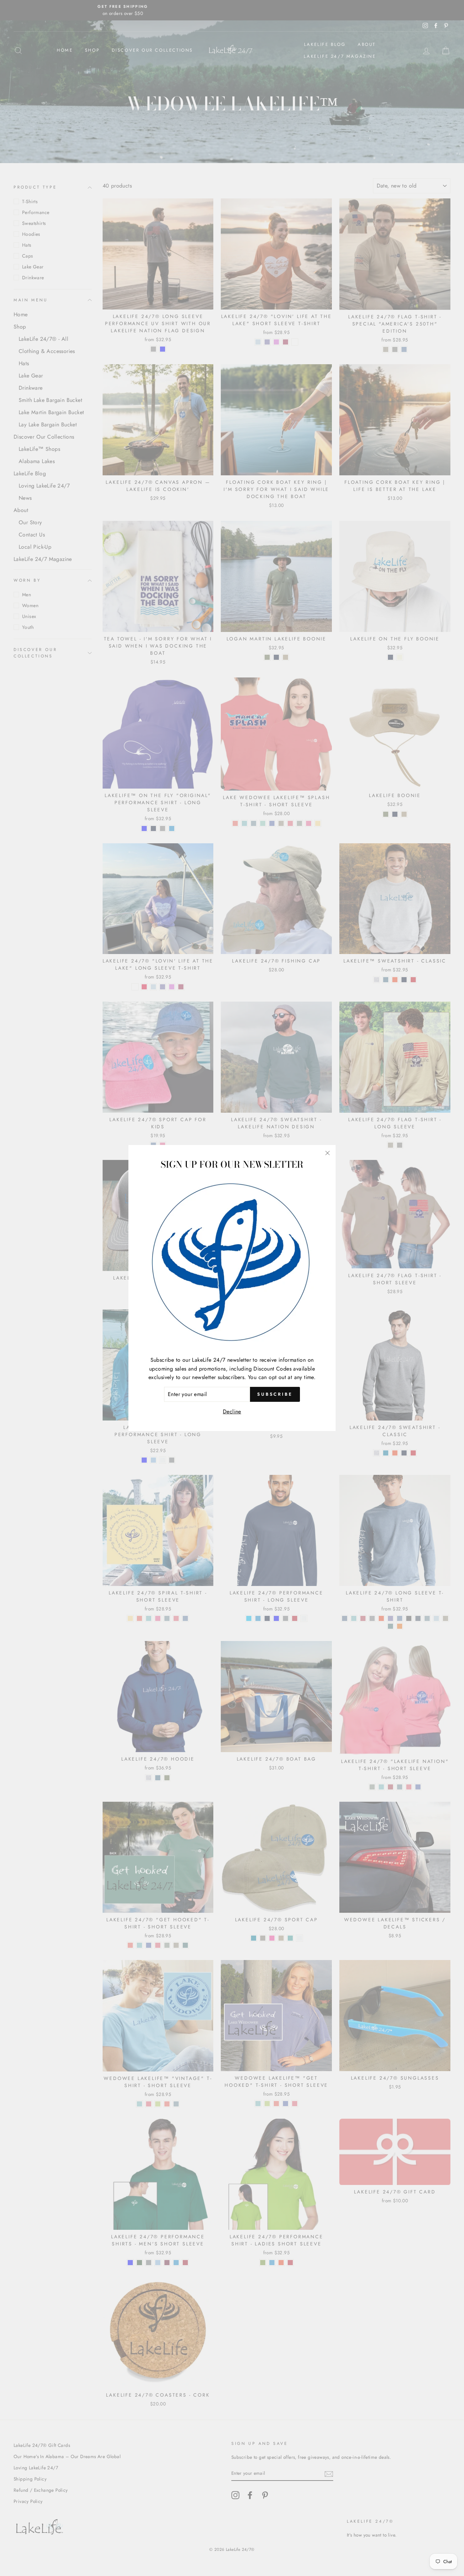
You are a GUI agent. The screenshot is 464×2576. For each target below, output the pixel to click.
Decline (232, 1411)
